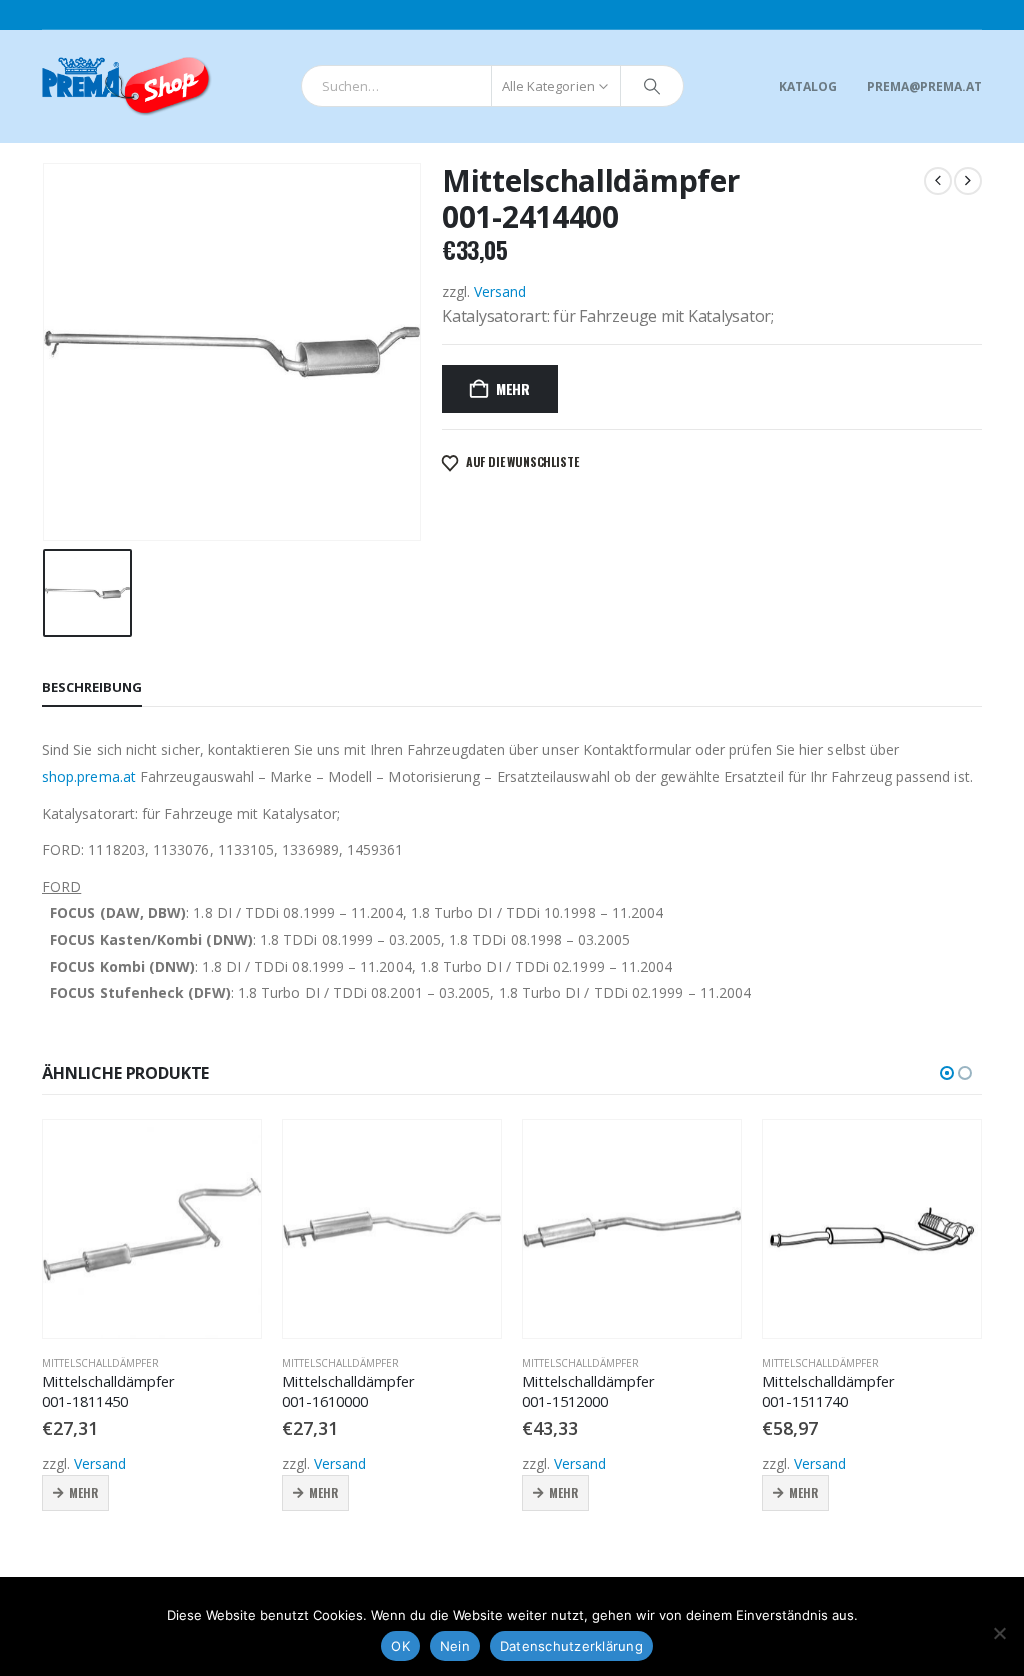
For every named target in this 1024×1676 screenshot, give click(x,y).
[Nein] (999, 1633)
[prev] (938, 181)
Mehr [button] (83, 1492)
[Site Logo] (127, 86)
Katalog (808, 86)
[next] (968, 181)
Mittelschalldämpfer (100, 1363)
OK (400, 1646)
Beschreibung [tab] (92, 687)
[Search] (652, 86)
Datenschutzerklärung (571, 1646)
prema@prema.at (924, 86)
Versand (500, 291)
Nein (455, 1646)
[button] (947, 1073)
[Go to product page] (152, 1229)
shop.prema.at (89, 776)
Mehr (513, 388)
